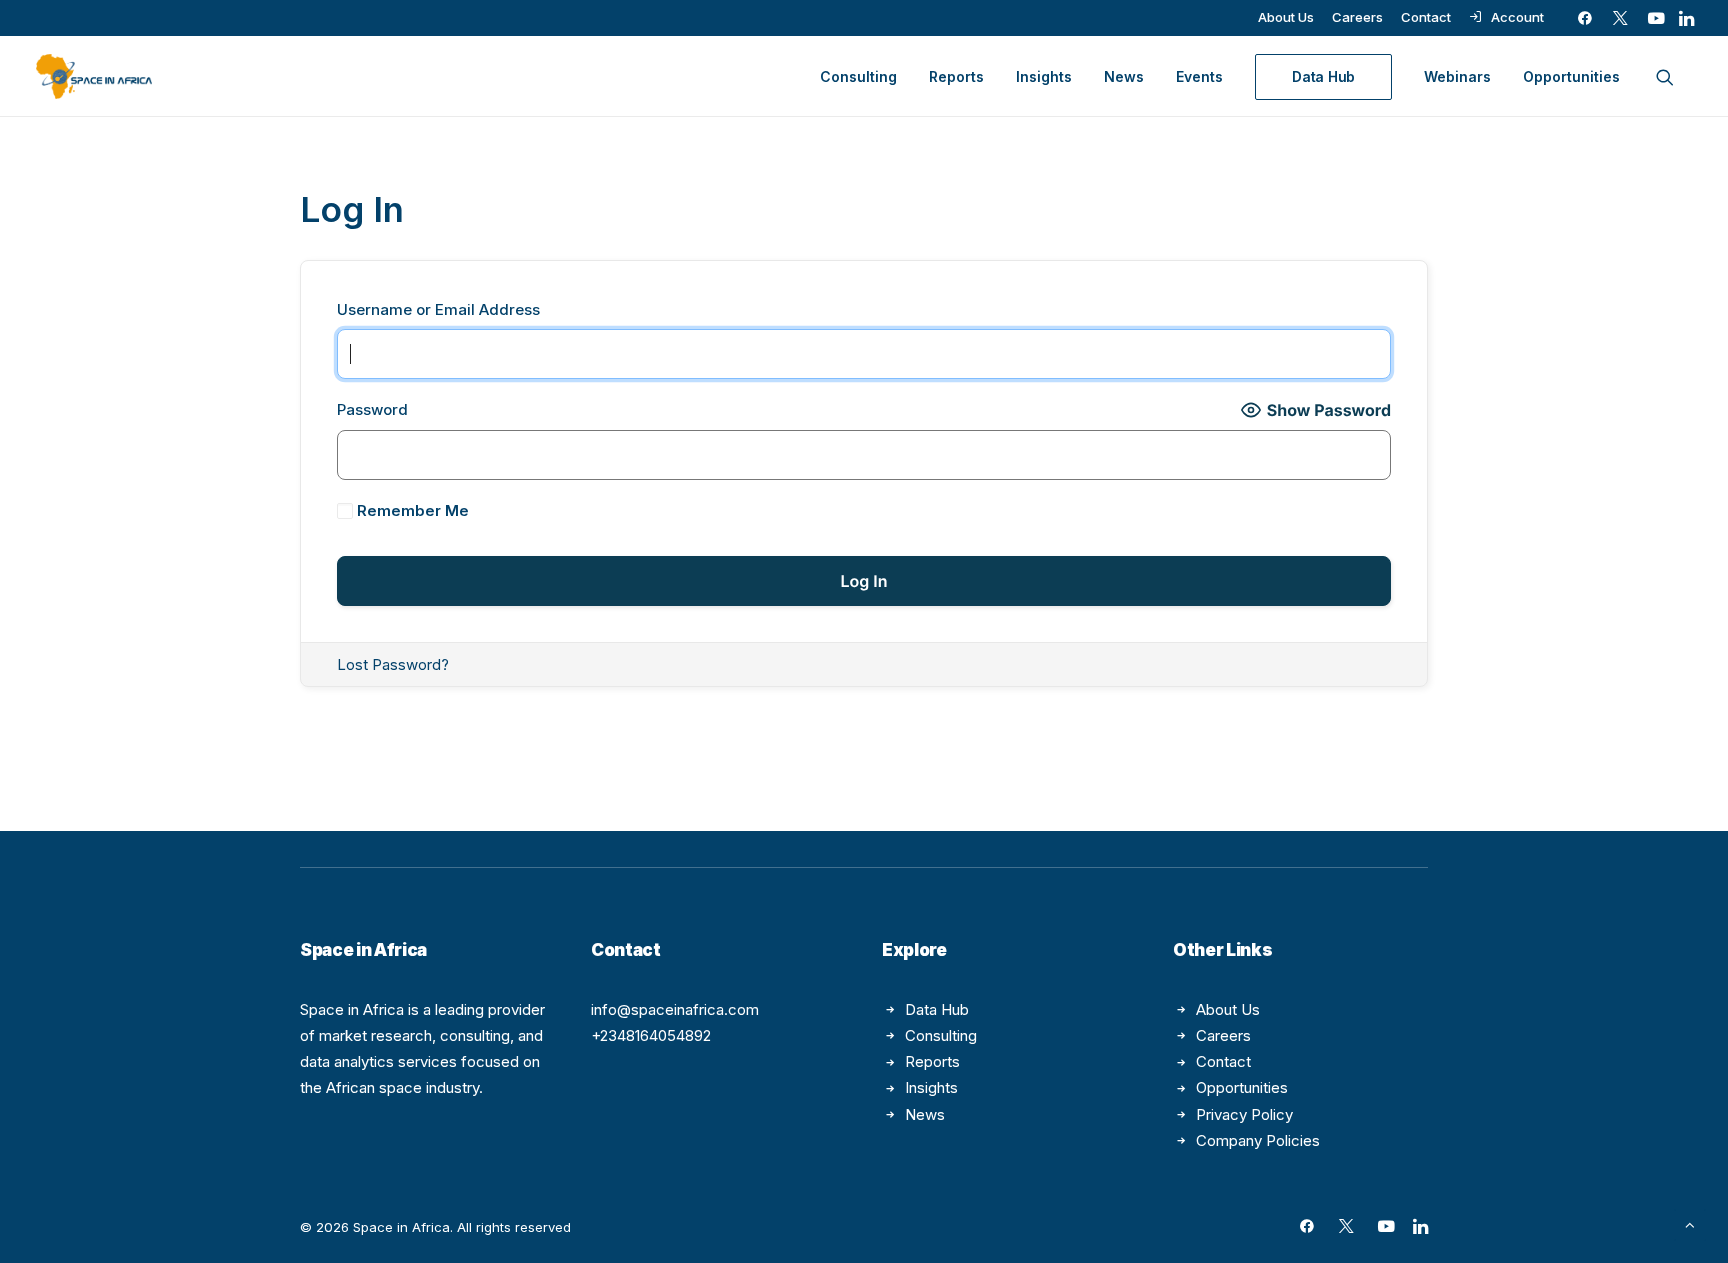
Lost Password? (393, 664)
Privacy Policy (1244, 1114)
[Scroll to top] (1690, 1223)
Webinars (1457, 76)
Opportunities (1571, 76)
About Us (1286, 17)
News (1124, 76)
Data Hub (937, 1009)
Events (1199, 76)
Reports (956, 76)
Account (1517, 17)
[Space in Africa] (94, 76)
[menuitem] (1286, 17)
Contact (1426, 17)
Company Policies (1258, 1140)
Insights (1044, 76)
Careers (1357, 17)
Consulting (858, 76)
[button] (1585, 18)
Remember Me (411, 510)
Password (372, 409)
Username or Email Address (438, 309)
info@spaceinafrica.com (675, 1009)
